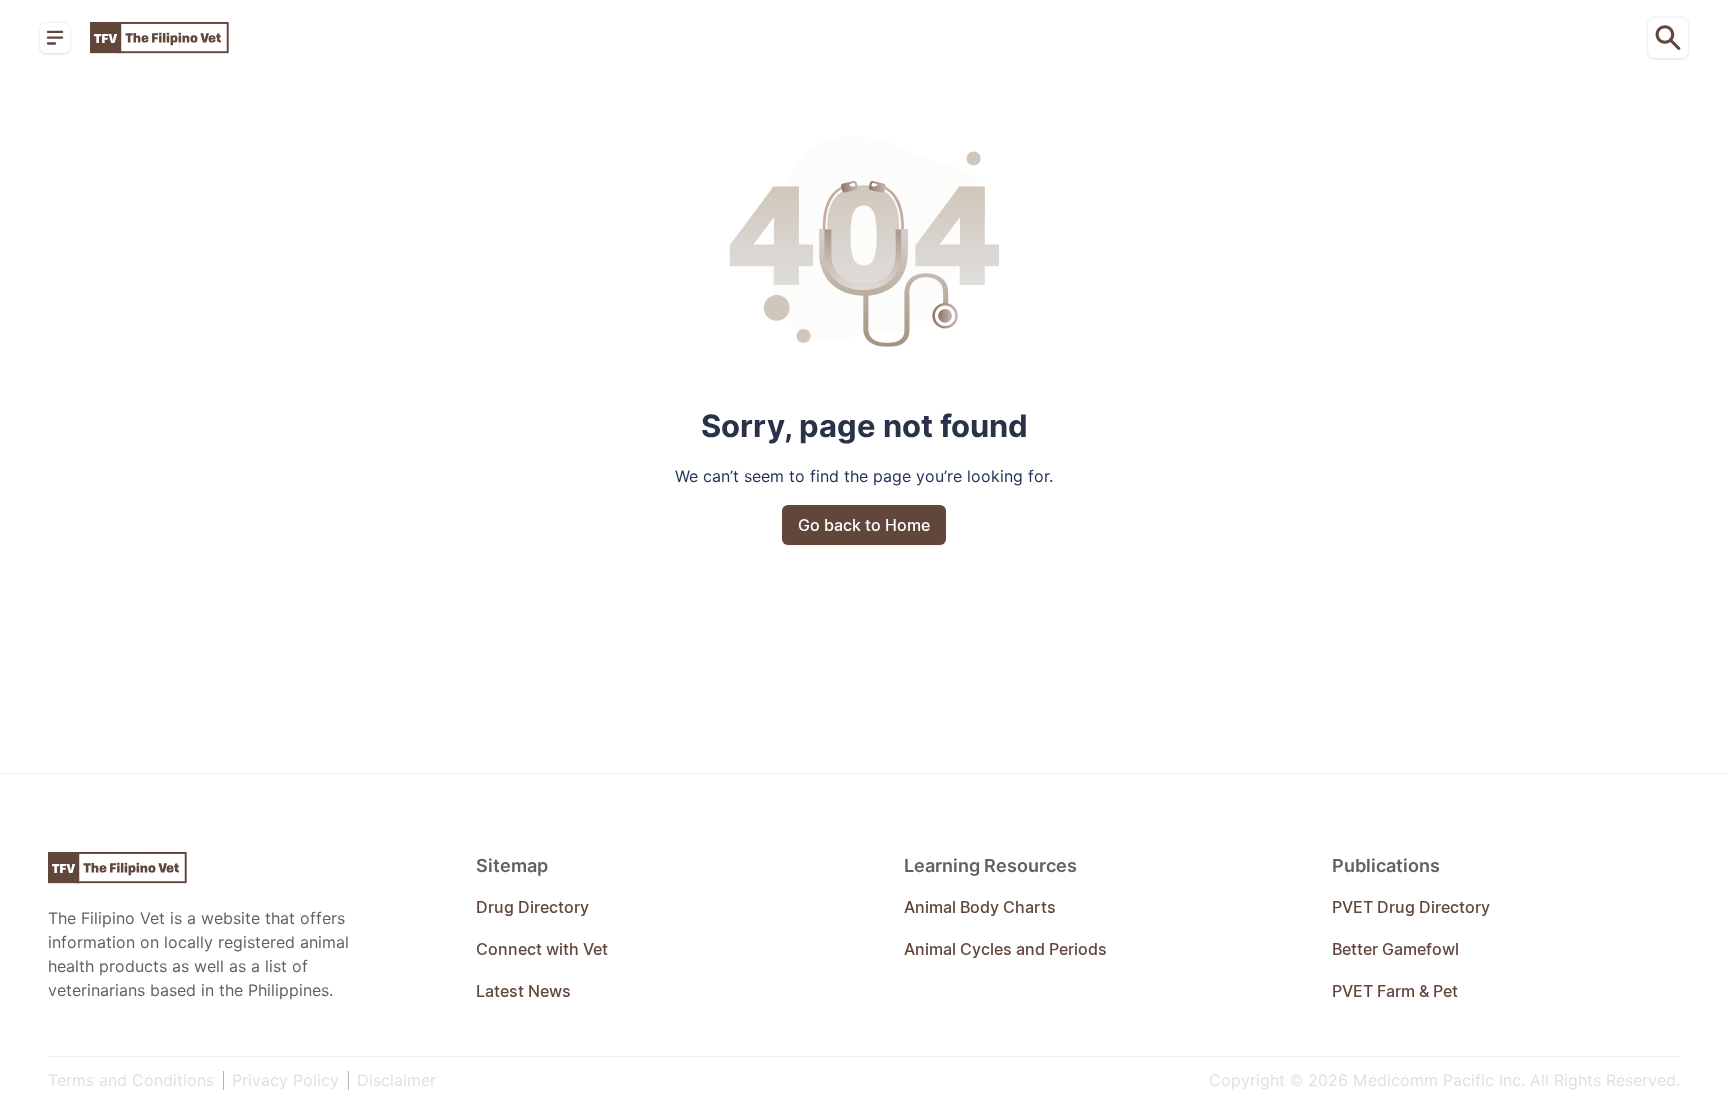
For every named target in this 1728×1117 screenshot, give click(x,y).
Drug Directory (532, 907)
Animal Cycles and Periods (1005, 949)
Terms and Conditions (133, 1080)
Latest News (523, 991)
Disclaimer (396, 1080)
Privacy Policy (288, 1080)
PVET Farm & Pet (1395, 991)
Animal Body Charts (980, 907)
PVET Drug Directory (1411, 907)
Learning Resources (990, 865)
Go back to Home (864, 525)
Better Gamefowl (1395, 949)
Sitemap (512, 865)
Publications (1386, 865)
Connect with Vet (542, 949)
